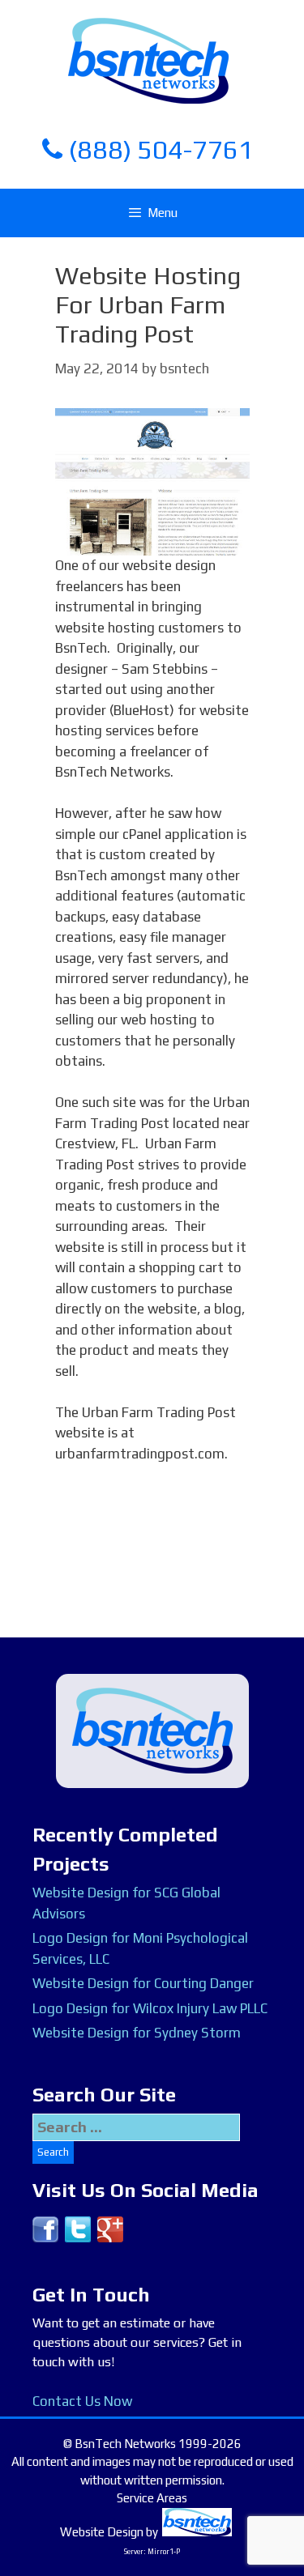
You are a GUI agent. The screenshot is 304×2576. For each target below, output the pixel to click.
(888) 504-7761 (158, 149)
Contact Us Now (82, 2401)
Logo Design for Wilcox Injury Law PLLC (150, 2008)
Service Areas (152, 2498)
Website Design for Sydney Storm (137, 2033)
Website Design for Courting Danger (143, 1983)
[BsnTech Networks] (148, 60)
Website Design (102, 2532)
